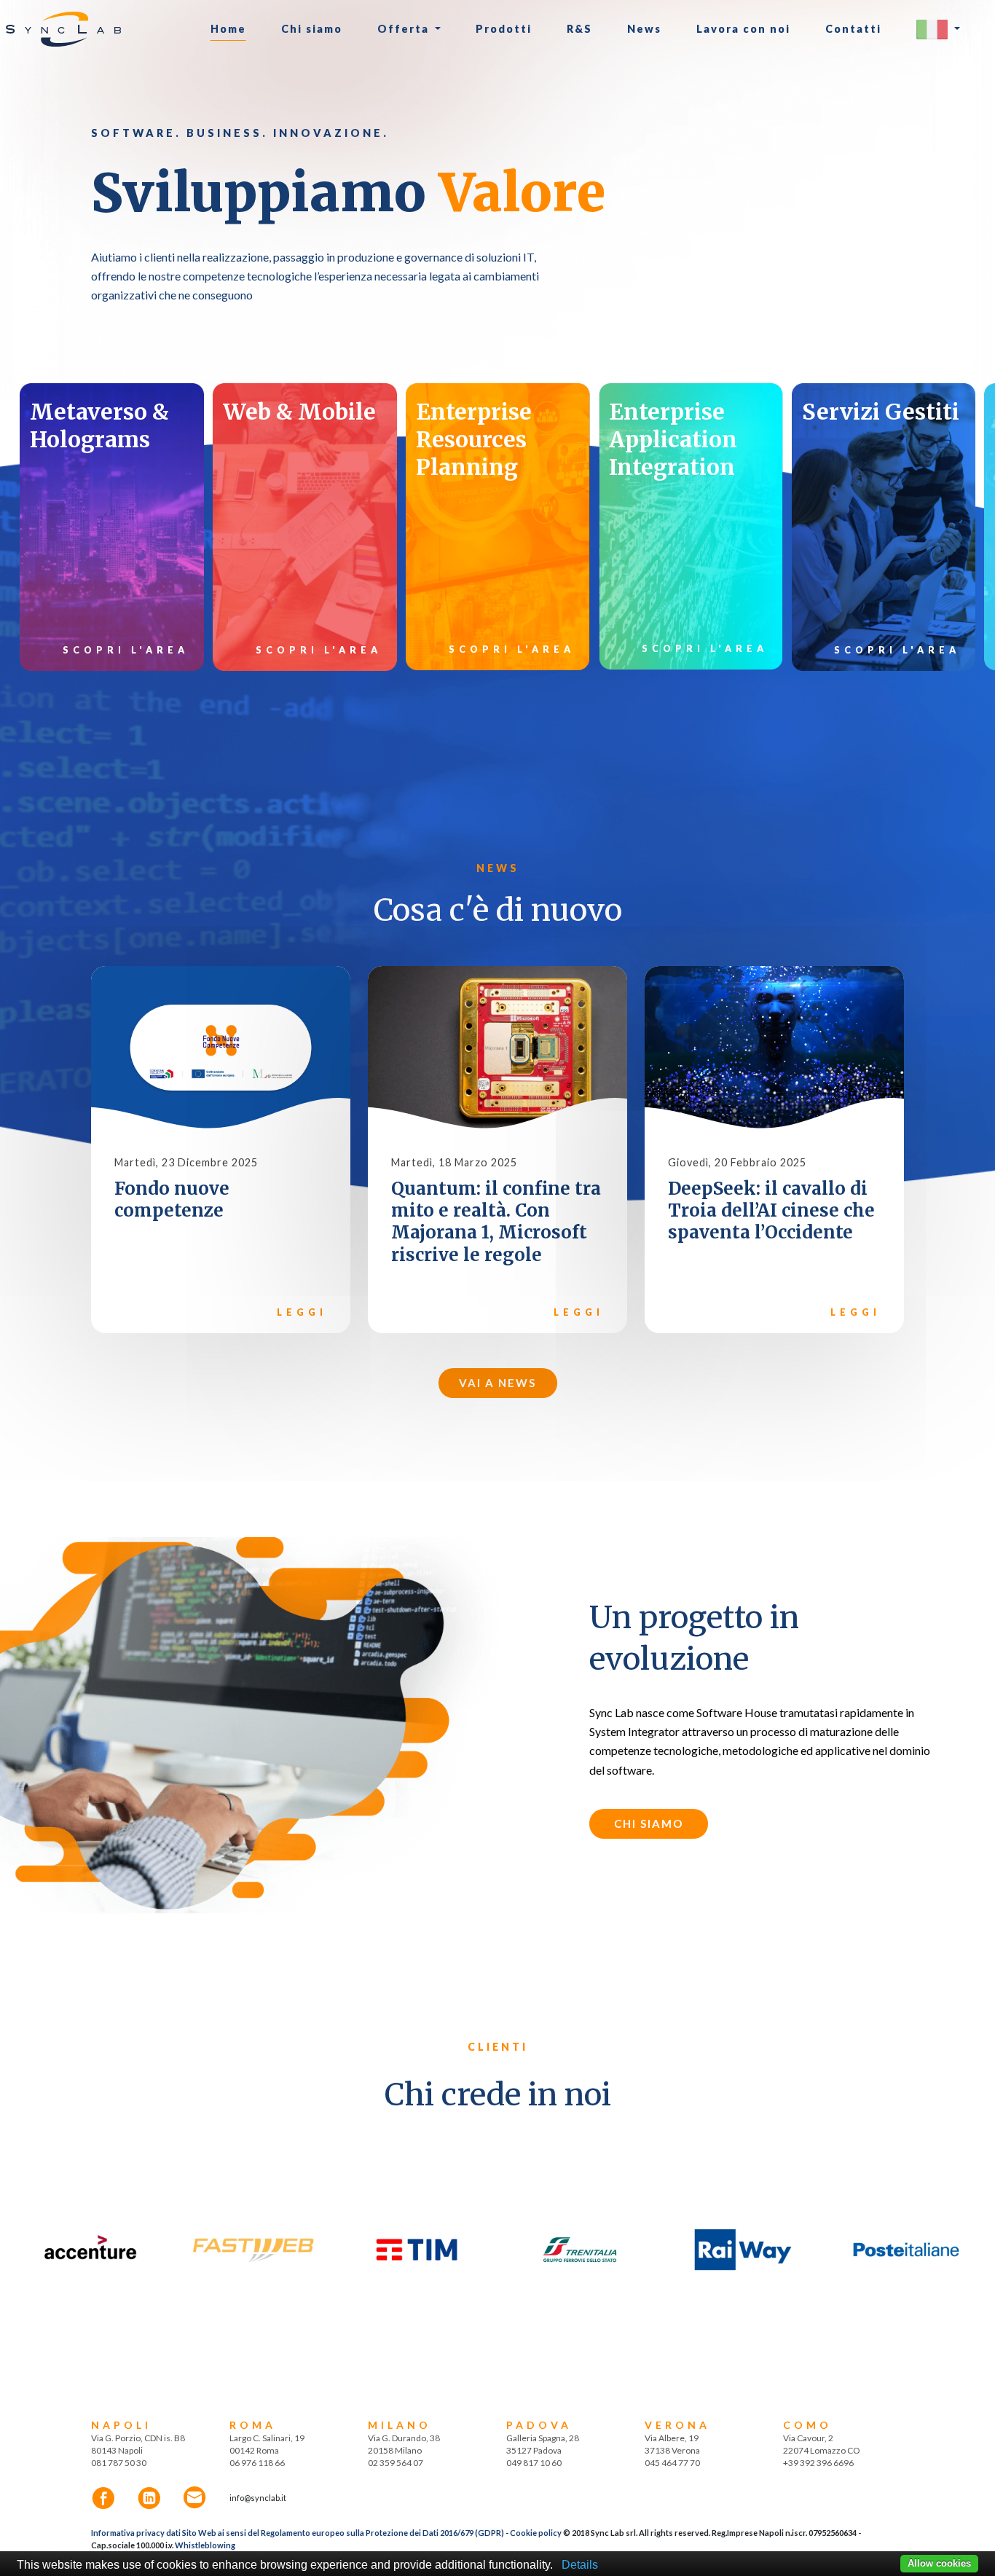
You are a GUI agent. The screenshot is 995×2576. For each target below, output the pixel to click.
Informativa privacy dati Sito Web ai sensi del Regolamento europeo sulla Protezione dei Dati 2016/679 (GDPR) (298, 2533)
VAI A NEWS (497, 1383)
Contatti (853, 29)
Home (228, 29)
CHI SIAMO (649, 1823)
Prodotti (504, 29)
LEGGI (302, 1312)
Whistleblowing (205, 2545)
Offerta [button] (405, 29)
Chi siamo (312, 29)
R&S (579, 29)
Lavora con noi (743, 29)
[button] (938, 30)
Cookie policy (536, 2533)
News (644, 29)
